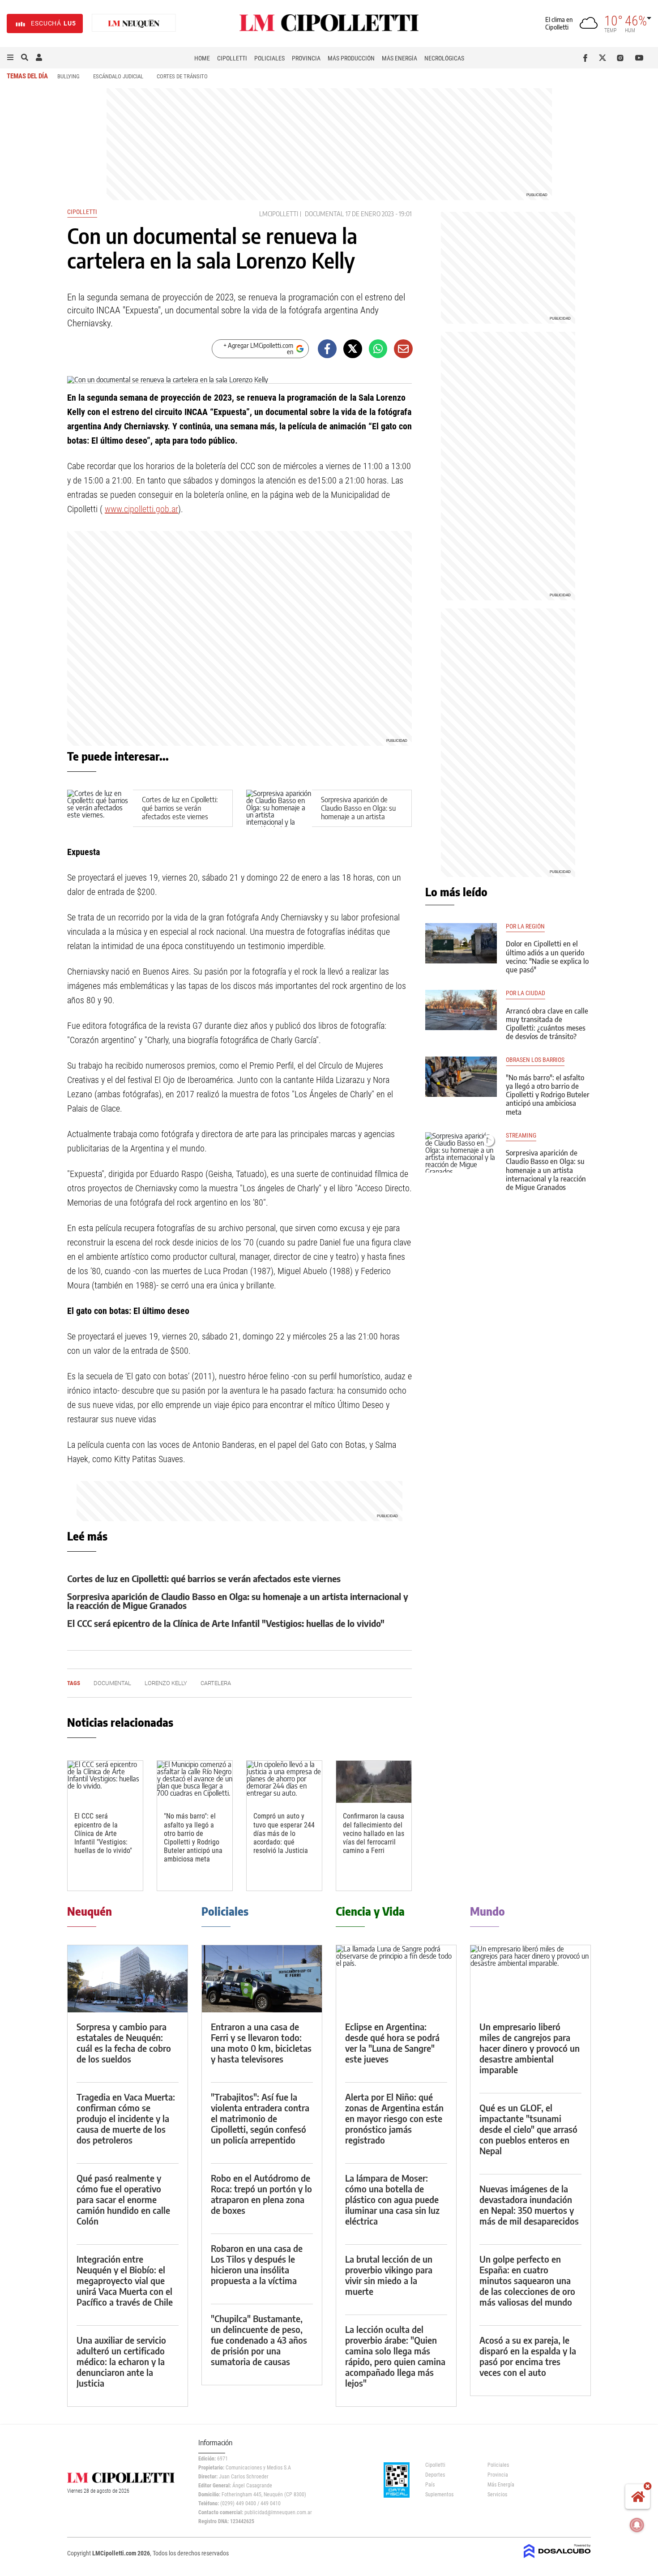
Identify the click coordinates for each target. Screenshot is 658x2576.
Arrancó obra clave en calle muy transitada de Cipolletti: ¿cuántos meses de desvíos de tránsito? (547, 1024)
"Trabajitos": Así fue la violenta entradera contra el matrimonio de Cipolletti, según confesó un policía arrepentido (260, 2118)
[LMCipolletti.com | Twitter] (605, 58)
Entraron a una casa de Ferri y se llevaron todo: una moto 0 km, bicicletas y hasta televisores (261, 2043)
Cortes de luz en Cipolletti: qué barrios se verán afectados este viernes (180, 808)
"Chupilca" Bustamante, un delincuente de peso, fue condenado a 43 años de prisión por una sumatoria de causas (259, 2340)
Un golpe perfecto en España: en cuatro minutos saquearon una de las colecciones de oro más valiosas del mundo (527, 2280)
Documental (324, 214)
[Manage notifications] (637, 2525)
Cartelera (216, 1683)
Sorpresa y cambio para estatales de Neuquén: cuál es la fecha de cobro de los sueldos (124, 2043)
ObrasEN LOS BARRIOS (535, 1060)
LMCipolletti (279, 214)
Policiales (269, 58)
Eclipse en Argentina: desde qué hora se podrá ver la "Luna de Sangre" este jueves (392, 2043)
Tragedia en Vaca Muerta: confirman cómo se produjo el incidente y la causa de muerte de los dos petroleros (126, 2118)
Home (202, 58)
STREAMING (521, 1136)
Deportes (435, 2475)
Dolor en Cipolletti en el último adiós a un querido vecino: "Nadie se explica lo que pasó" (547, 957)
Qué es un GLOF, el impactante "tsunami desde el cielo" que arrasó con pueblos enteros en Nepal (528, 2129)
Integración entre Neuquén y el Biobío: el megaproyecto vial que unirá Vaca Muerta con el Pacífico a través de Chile (125, 2280)
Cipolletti (232, 58)
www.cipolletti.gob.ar (141, 509)
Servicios (497, 2495)
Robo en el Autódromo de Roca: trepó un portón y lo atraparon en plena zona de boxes (261, 2194)
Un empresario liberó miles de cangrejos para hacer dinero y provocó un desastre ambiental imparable (530, 2048)
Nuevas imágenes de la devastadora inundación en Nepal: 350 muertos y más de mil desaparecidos (529, 2205)
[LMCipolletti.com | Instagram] (622, 58)
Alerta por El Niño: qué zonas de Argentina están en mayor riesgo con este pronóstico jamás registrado (394, 2118)
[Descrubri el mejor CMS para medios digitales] (557, 2559)
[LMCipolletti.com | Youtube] (639, 58)
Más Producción (351, 58)
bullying (68, 76)
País (430, 2485)
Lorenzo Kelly (166, 1683)
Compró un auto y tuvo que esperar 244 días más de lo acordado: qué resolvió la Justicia (284, 1833)
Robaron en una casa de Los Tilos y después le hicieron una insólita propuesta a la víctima (257, 2264)
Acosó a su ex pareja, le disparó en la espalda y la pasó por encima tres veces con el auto (528, 2356)
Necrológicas (444, 58)
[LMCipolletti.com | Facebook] (587, 58)
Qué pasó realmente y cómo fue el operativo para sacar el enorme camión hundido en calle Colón (123, 2199)
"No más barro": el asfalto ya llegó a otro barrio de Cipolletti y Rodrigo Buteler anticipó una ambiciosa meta (193, 1838)
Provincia (306, 58)
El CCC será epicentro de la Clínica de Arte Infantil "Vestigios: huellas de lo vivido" (226, 1623)
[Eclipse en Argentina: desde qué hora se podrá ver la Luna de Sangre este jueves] (396, 1979)
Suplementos (439, 2495)
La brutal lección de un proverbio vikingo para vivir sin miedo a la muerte (389, 2275)
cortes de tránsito (182, 76)
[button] (10, 58)
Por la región (525, 926)
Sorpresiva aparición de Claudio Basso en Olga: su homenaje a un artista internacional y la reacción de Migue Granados (358, 817)
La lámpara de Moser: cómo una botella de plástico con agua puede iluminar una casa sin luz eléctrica (392, 2199)
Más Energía (399, 58)
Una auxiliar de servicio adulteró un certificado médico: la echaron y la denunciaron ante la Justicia (121, 2361)
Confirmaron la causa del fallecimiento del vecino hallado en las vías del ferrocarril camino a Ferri (374, 1833)
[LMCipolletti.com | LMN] (134, 24)
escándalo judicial (118, 76)
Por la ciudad (526, 993)
